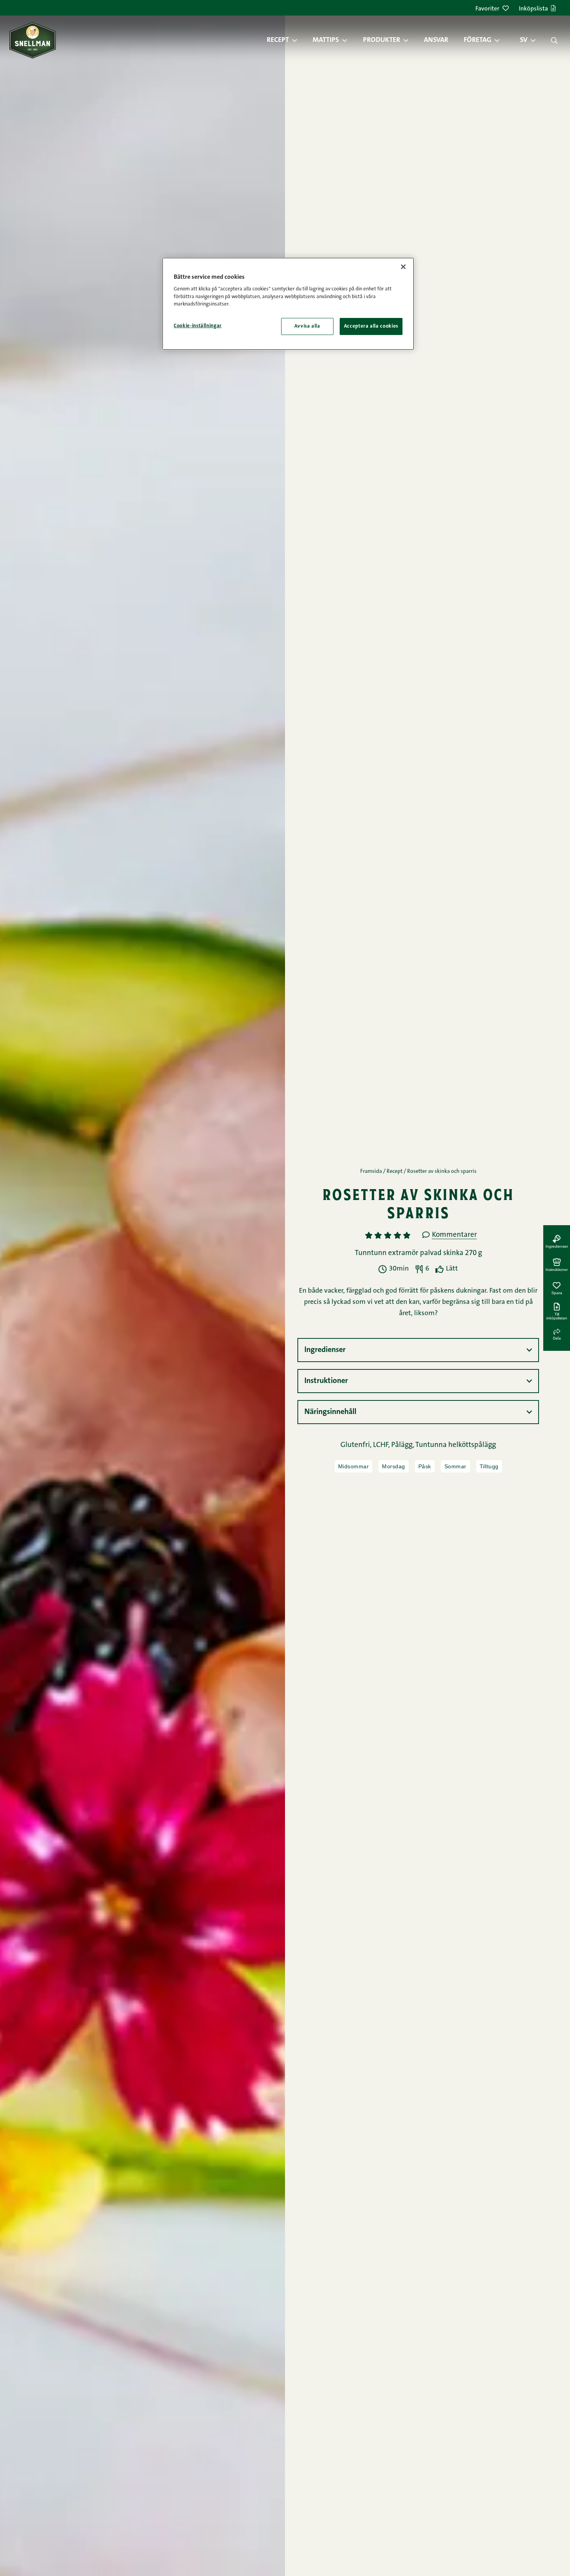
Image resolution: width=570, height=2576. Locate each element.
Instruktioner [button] (326, 1381)
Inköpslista (533, 9)
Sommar (455, 1466)
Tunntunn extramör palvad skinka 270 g (418, 1253)
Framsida (371, 1172)
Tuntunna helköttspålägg (456, 1445)
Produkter (382, 40)
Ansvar (436, 40)
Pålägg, (403, 1445)
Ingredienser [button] (325, 1350)
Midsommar (354, 1466)
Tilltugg (489, 1466)
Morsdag (394, 1466)
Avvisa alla (307, 326)
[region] (288, 304)
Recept (278, 40)
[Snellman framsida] (33, 40)
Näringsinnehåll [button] (330, 1412)
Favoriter (487, 9)
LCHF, (382, 1445)
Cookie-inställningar (198, 326)
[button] (299, 40)
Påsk (425, 1466)
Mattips (326, 40)
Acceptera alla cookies (371, 326)
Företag (478, 40)
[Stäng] (403, 267)
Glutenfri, (357, 1445)
